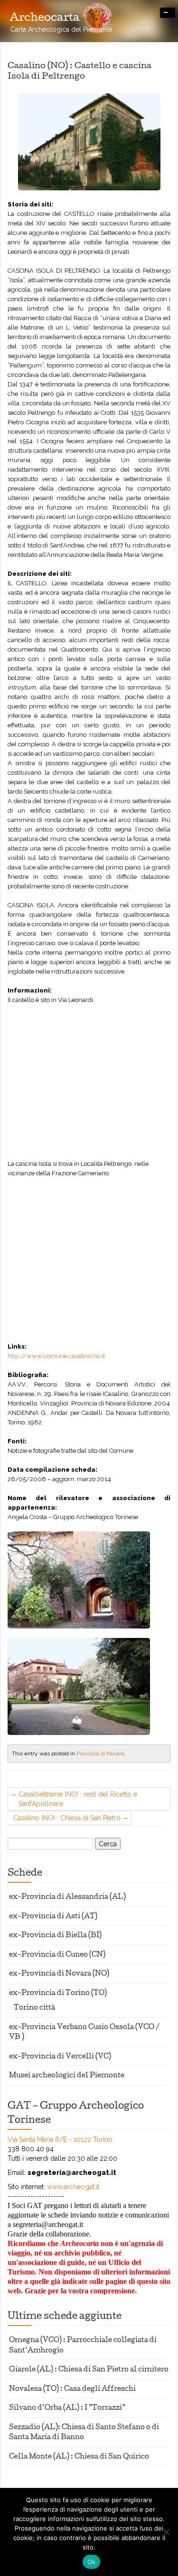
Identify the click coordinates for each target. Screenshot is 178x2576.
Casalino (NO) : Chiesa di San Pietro (67, 1818)
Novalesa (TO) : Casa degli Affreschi (72, 2390)
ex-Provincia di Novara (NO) (59, 1974)
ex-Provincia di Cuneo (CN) (57, 1955)
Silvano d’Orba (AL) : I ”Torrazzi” (67, 2409)
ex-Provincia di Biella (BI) (55, 1936)
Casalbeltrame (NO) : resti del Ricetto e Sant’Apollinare (78, 1799)
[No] (166, 2532)
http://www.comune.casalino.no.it (56, 1356)
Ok (92, 2562)
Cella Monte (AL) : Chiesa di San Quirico (79, 2457)
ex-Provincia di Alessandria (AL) (67, 1898)
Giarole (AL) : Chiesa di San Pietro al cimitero (89, 2370)
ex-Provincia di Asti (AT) (53, 1917)
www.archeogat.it (73, 2187)
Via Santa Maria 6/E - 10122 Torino (60, 2139)
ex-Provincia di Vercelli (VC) (60, 2057)
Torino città (34, 2008)
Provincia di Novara (100, 1753)
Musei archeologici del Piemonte (67, 2076)
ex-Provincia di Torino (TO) (58, 1994)
